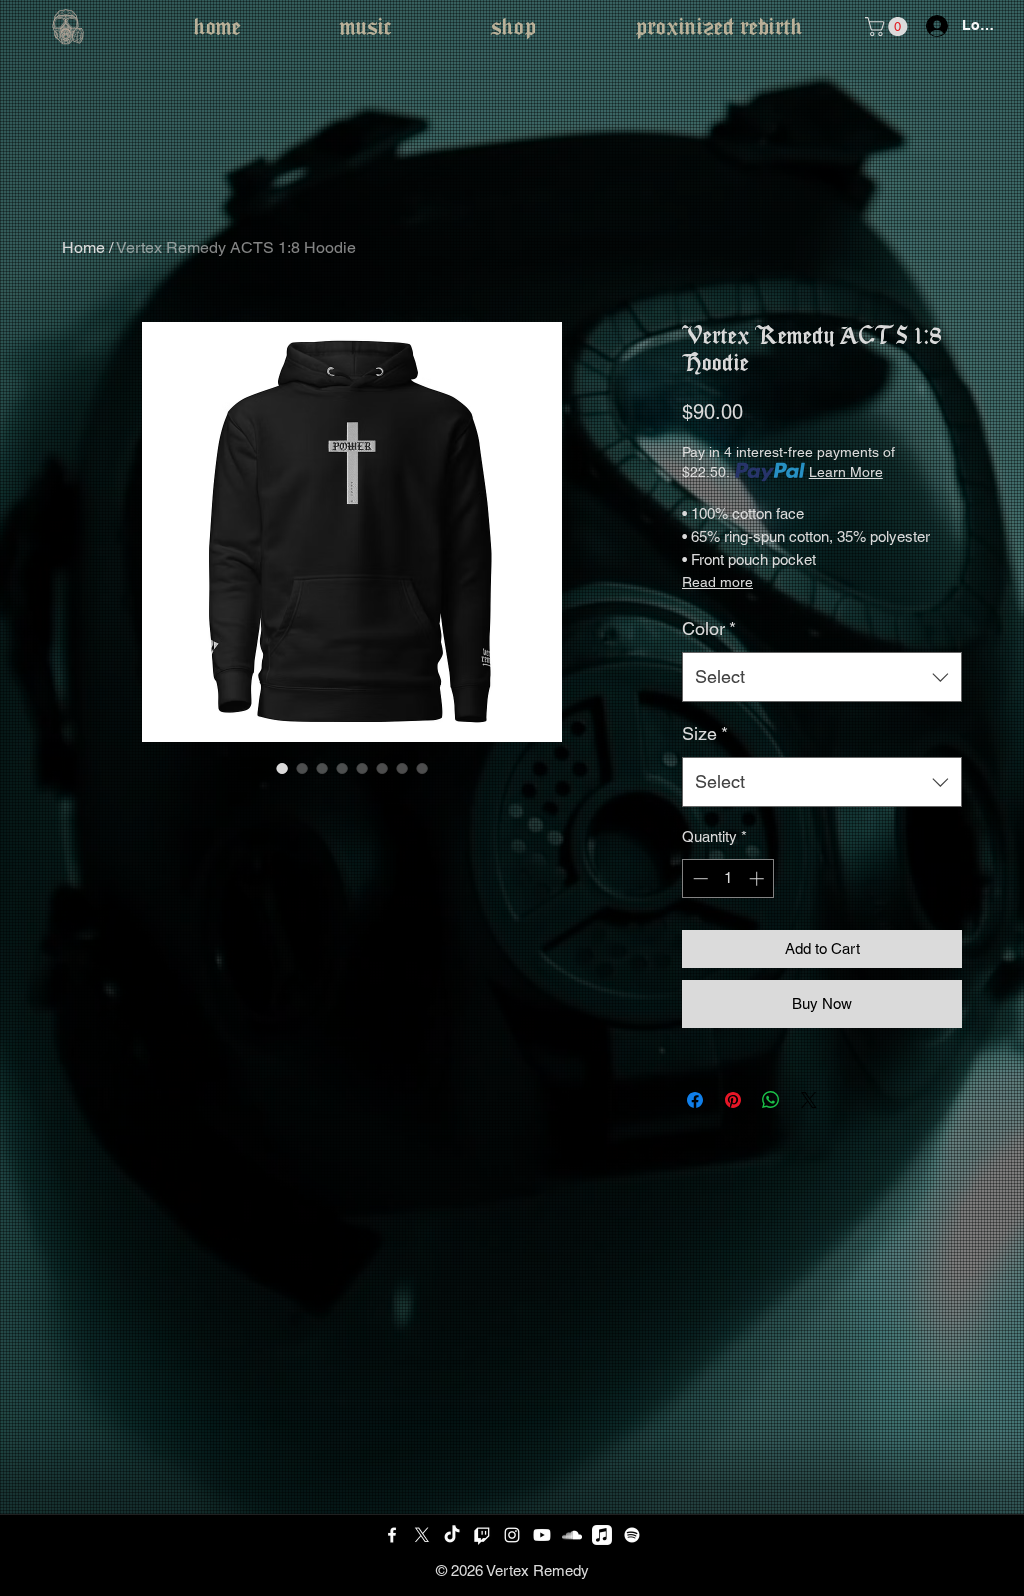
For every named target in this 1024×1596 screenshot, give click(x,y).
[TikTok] (452, 1535)
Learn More (846, 472)
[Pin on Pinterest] (733, 1100)
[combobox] (822, 677)
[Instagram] (512, 1535)
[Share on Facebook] (695, 1100)
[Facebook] (392, 1535)
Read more (717, 582)
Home (83, 247)
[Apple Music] (602, 1535)
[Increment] (758, 878)
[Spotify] (632, 1535)
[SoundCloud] (572, 1535)
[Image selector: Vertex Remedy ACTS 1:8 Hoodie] (282, 768)
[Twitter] (422, 1535)
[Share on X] (809, 1100)
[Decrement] (698, 878)
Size (705, 733)
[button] (888, 26)
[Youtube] (542, 1535)
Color (709, 628)
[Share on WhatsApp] (771, 1100)
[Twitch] (482, 1535)
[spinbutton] (728, 878)
